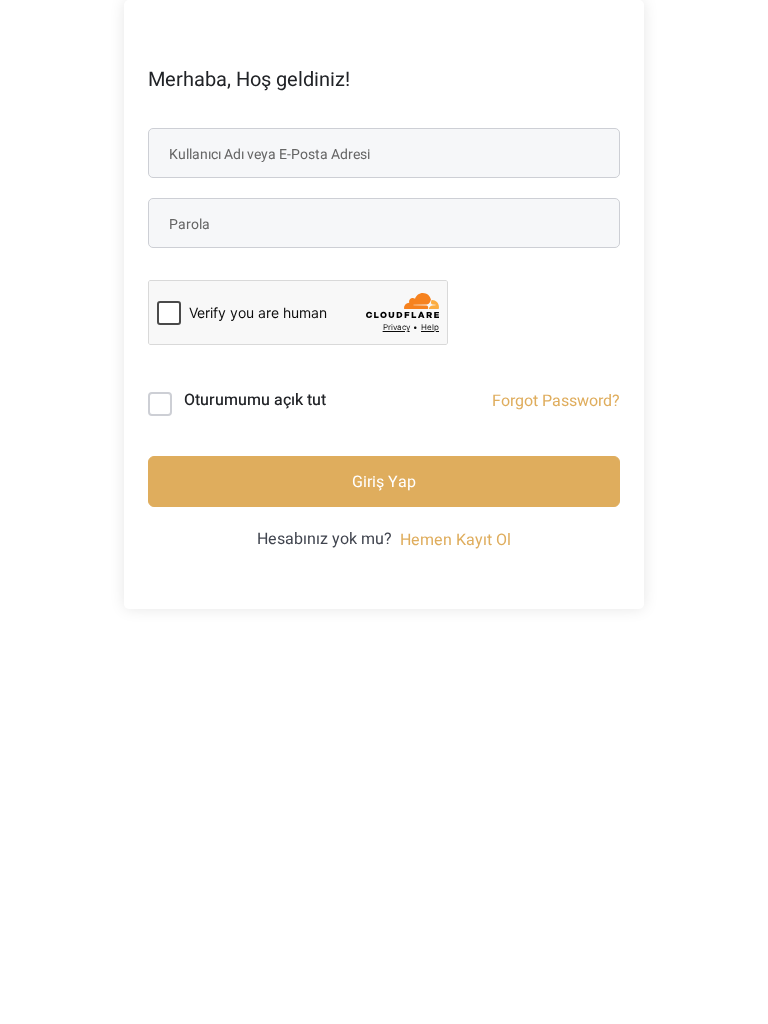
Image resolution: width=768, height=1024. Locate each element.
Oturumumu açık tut (255, 400)
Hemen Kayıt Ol (455, 540)
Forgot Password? (556, 401)
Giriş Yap (384, 482)
